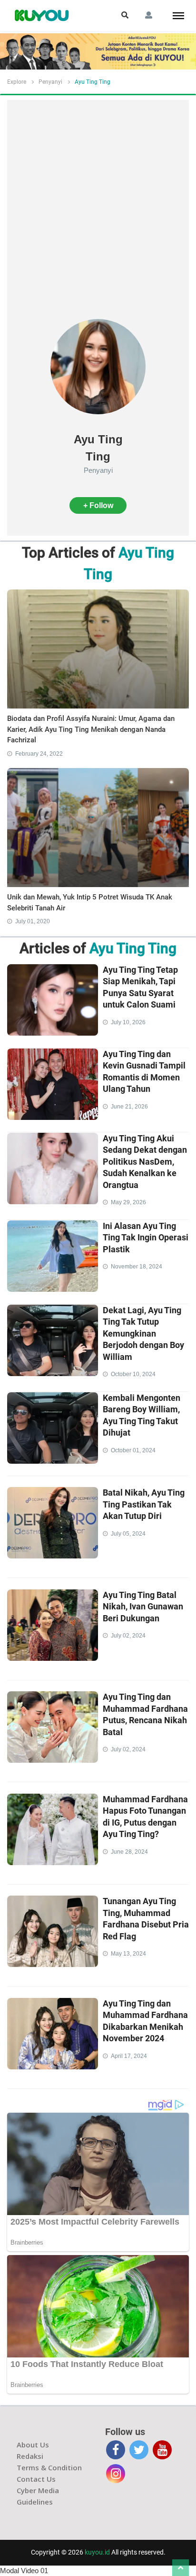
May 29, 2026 (128, 1202)
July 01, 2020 (33, 921)
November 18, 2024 (137, 1267)
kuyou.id (97, 2552)
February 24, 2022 (39, 754)
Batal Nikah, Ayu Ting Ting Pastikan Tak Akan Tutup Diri (144, 1504)
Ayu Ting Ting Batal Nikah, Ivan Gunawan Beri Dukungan (143, 1607)
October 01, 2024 (133, 1450)
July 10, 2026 (128, 1022)
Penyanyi (50, 82)
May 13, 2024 (128, 1954)
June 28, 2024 (129, 1852)
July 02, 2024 (128, 1636)
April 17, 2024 (129, 2056)
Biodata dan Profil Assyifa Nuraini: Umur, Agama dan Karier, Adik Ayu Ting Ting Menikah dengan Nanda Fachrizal (91, 729)
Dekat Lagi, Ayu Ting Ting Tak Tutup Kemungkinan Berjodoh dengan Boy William (143, 1333)
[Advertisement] (98, 216)
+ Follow (98, 505)
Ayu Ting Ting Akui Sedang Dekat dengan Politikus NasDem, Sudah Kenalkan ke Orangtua (145, 1162)
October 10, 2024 (133, 1374)
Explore (17, 82)
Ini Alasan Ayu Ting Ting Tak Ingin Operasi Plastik (146, 1238)
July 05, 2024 (128, 1534)
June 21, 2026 (129, 1107)
